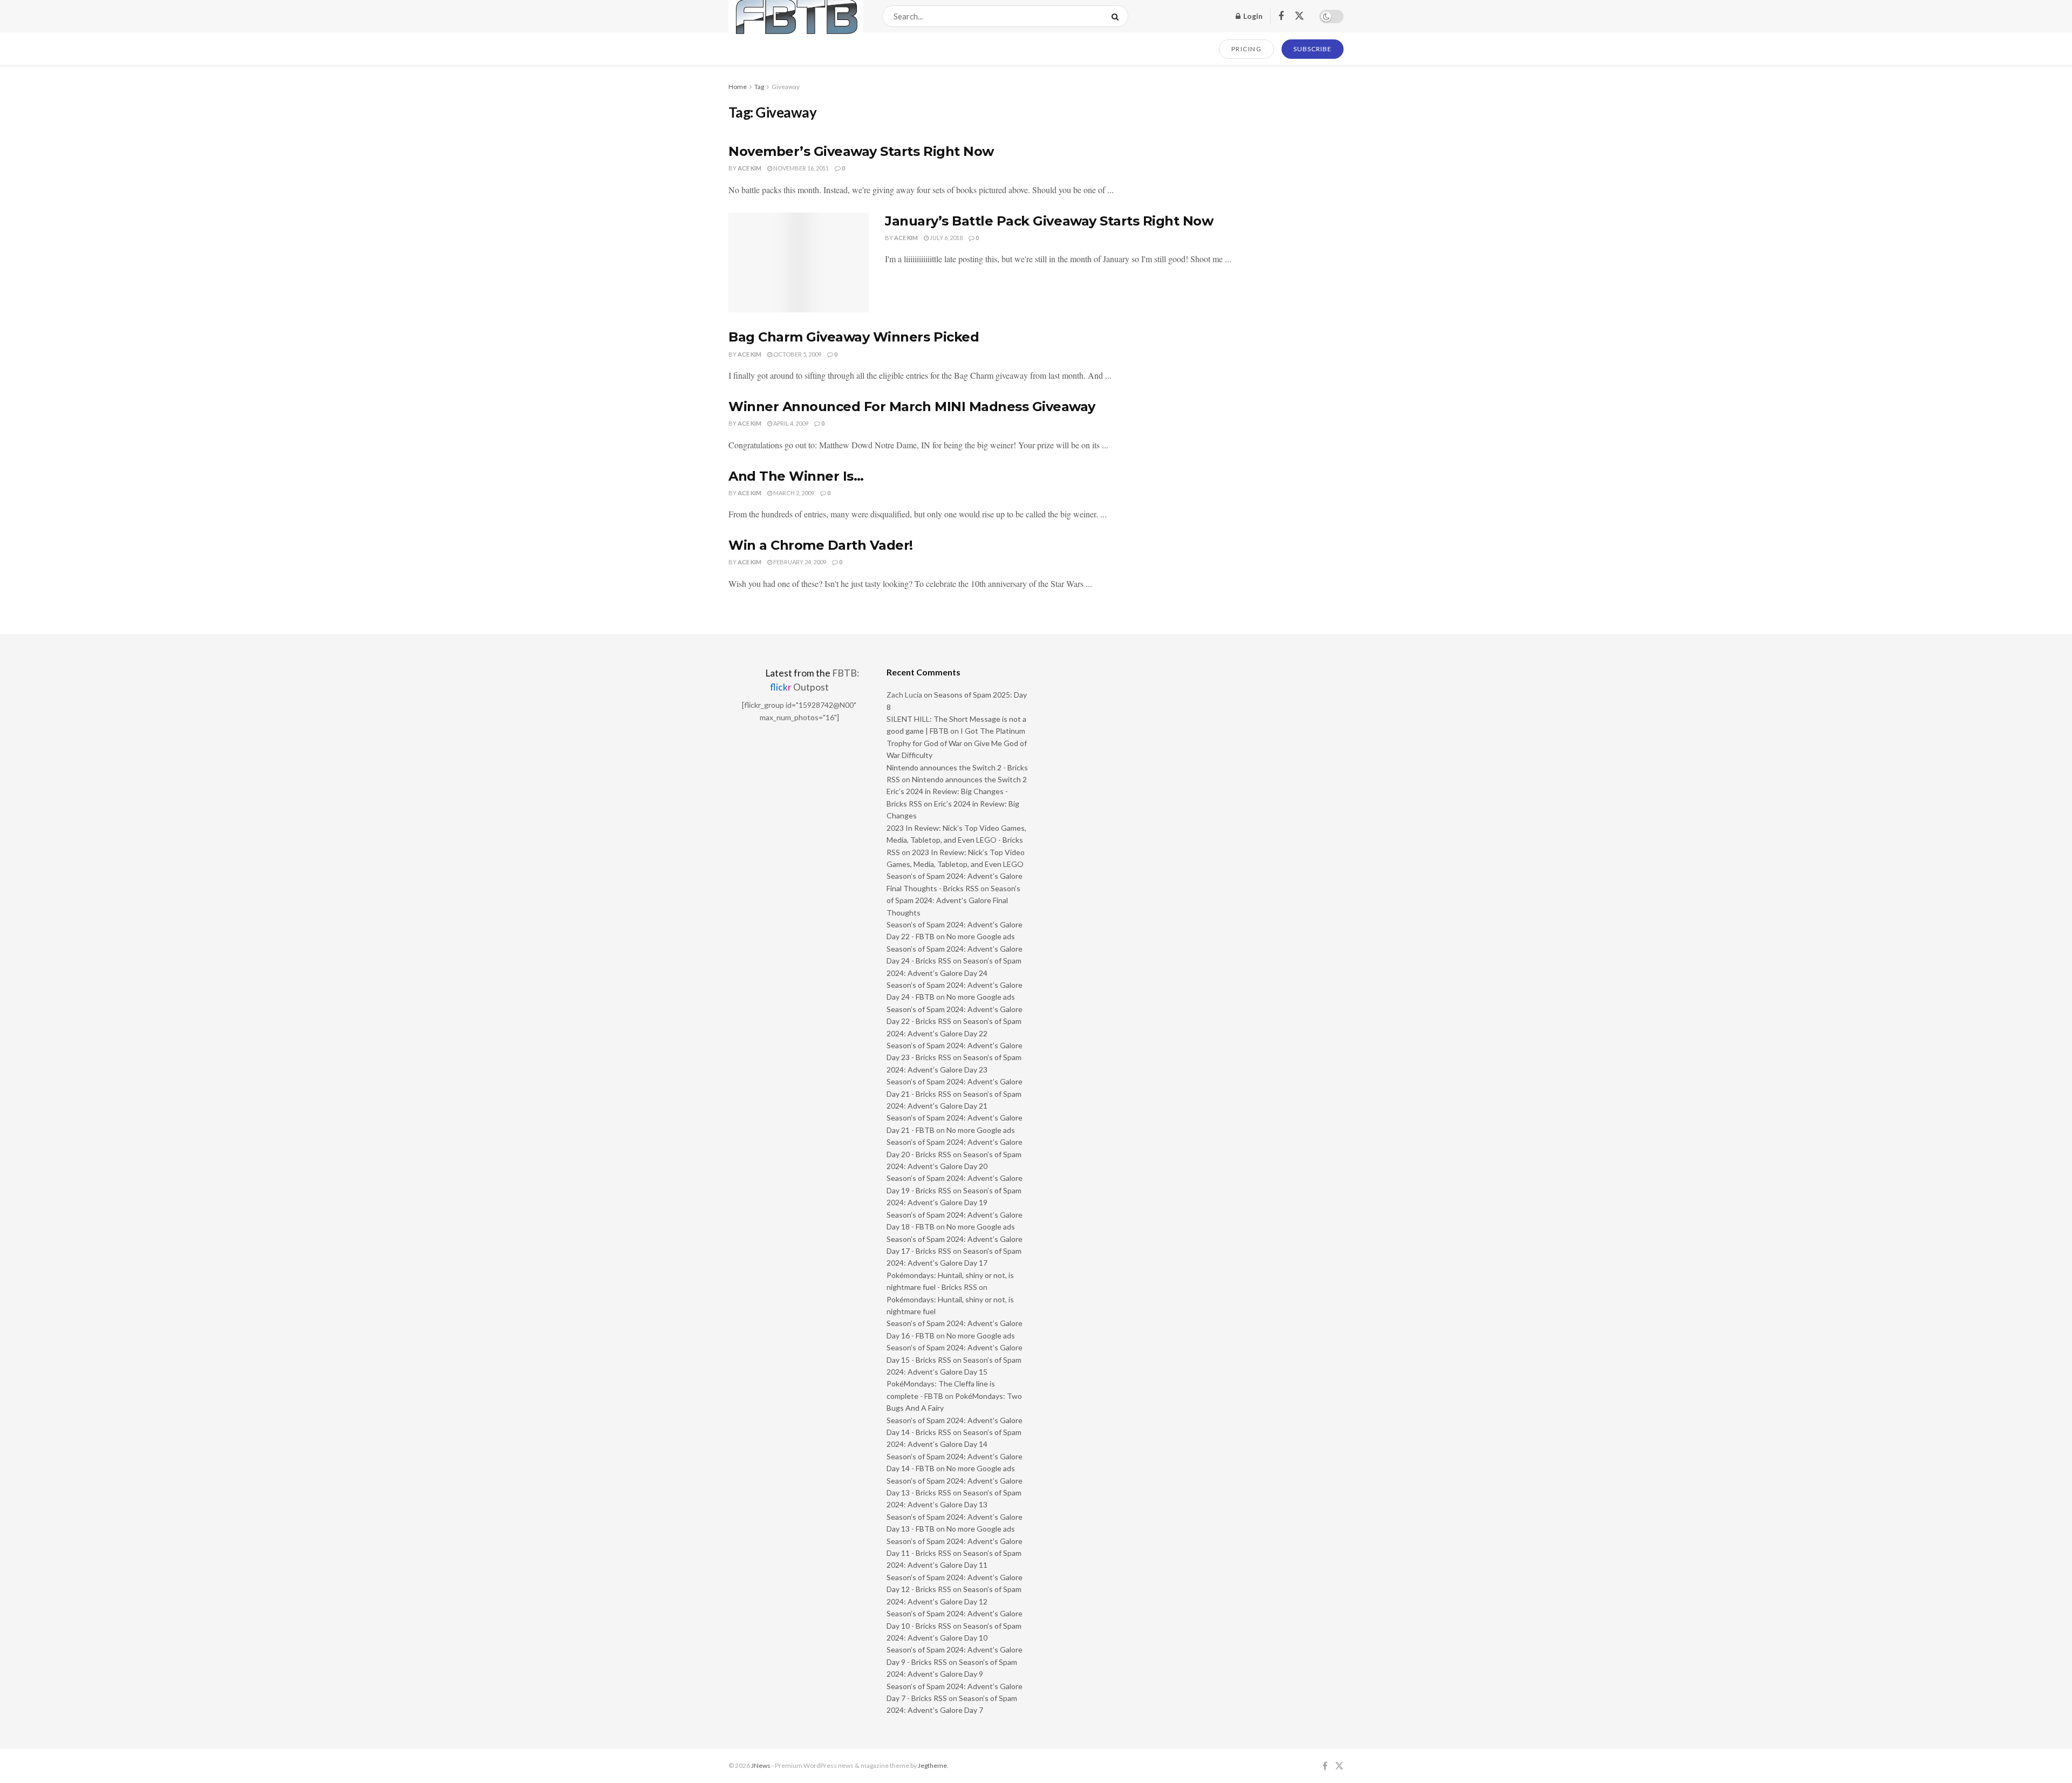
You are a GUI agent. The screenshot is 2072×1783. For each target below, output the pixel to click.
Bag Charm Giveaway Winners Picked (854, 337)
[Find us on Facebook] (1281, 16)
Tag (759, 87)
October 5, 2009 (797, 354)
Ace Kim (749, 168)
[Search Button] (1117, 16)
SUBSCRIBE (1313, 49)
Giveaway (786, 87)
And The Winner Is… (796, 476)
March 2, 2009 (793, 493)
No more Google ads (981, 936)
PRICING (1247, 49)
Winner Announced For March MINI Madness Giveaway (912, 407)
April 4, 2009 (790, 423)
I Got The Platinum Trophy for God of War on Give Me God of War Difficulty (957, 743)
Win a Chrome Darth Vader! (821, 545)
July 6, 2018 (946, 238)
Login (1252, 16)
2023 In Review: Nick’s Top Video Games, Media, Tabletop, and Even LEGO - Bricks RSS (956, 840)
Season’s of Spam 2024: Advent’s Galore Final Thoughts (953, 900)
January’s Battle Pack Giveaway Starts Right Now (1049, 221)
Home (738, 87)
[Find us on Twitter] (1299, 16)
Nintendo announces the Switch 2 (969, 779)
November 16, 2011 (800, 168)
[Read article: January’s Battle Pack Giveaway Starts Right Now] (799, 263)
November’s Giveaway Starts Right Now (861, 151)
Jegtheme (932, 1765)
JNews (761, 1765)
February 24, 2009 (799, 562)
